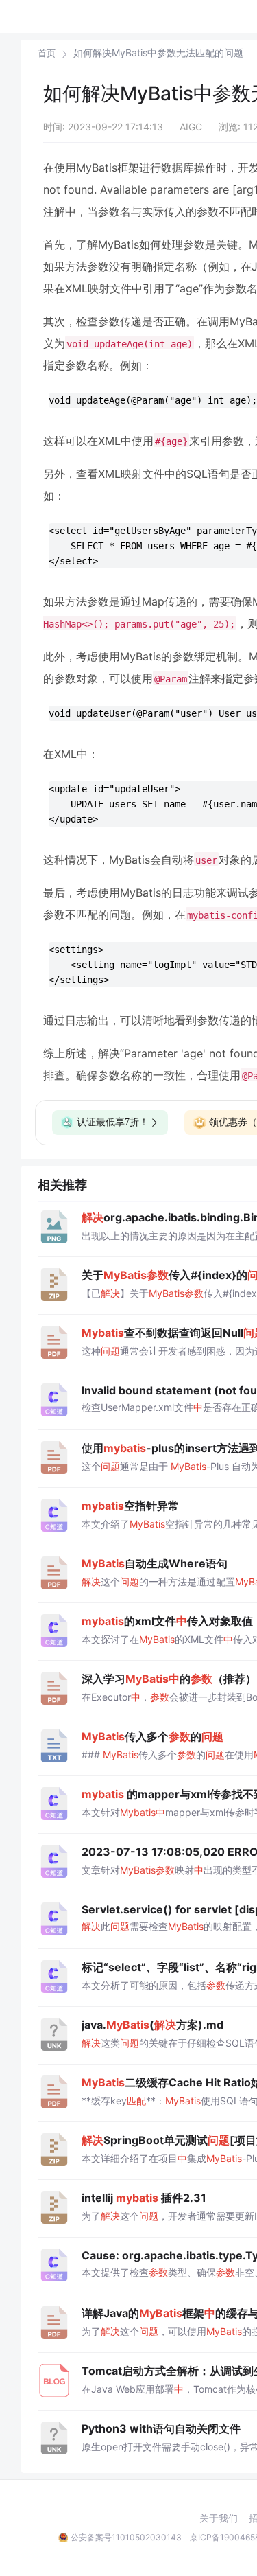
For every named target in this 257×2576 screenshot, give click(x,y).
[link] (47, 53)
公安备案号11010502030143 (126, 2537)
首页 (47, 53)
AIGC (191, 127)
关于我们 (219, 2518)
